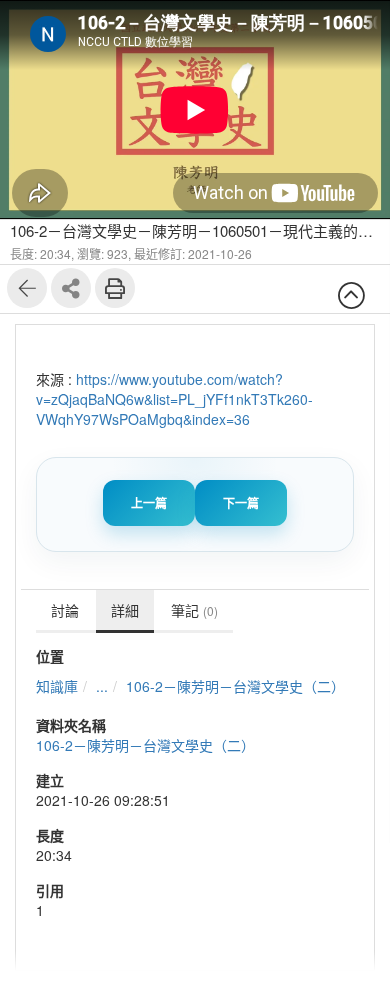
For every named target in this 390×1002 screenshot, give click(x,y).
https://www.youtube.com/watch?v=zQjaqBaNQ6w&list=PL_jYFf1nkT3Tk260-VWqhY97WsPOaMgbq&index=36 (174, 399)
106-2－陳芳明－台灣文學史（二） (235, 686)
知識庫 (57, 686)
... (102, 686)
